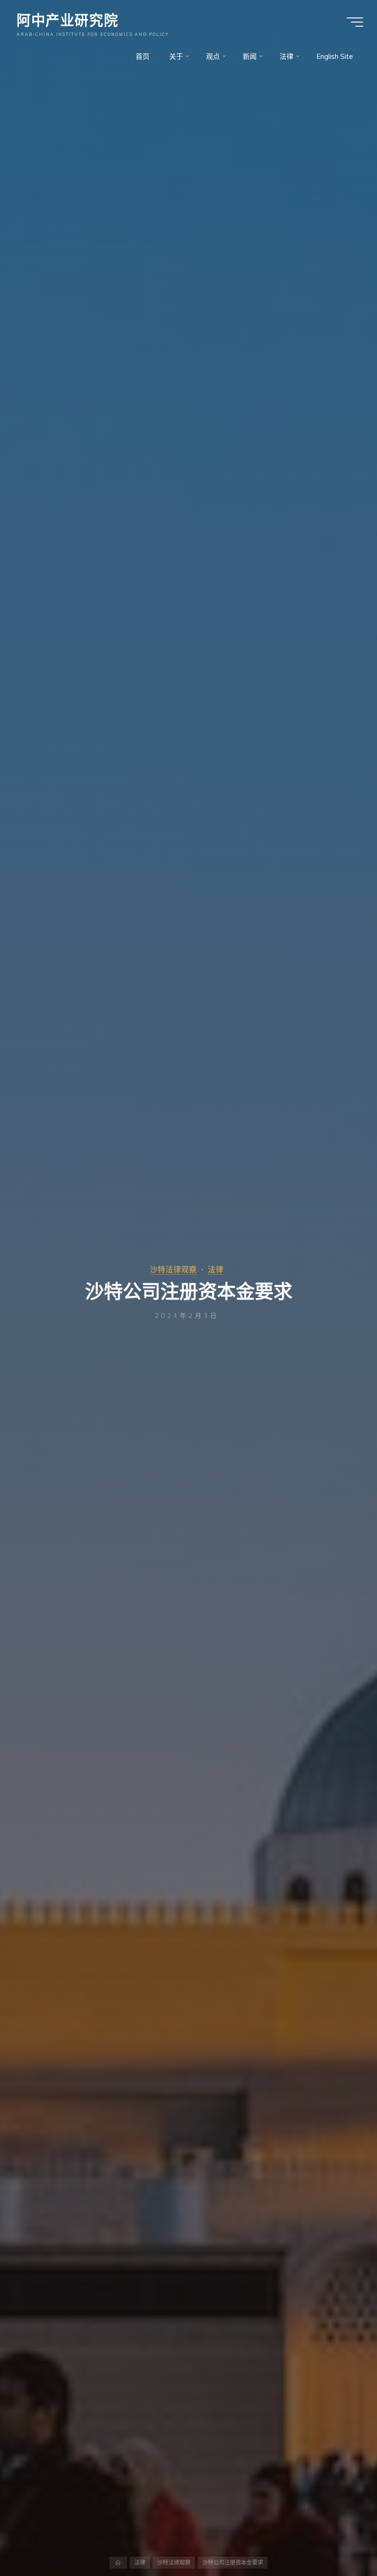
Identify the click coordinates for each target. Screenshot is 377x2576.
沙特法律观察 (173, 1269)
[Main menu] (355, 22)
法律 (216, 1269)
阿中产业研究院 (67, 19)
